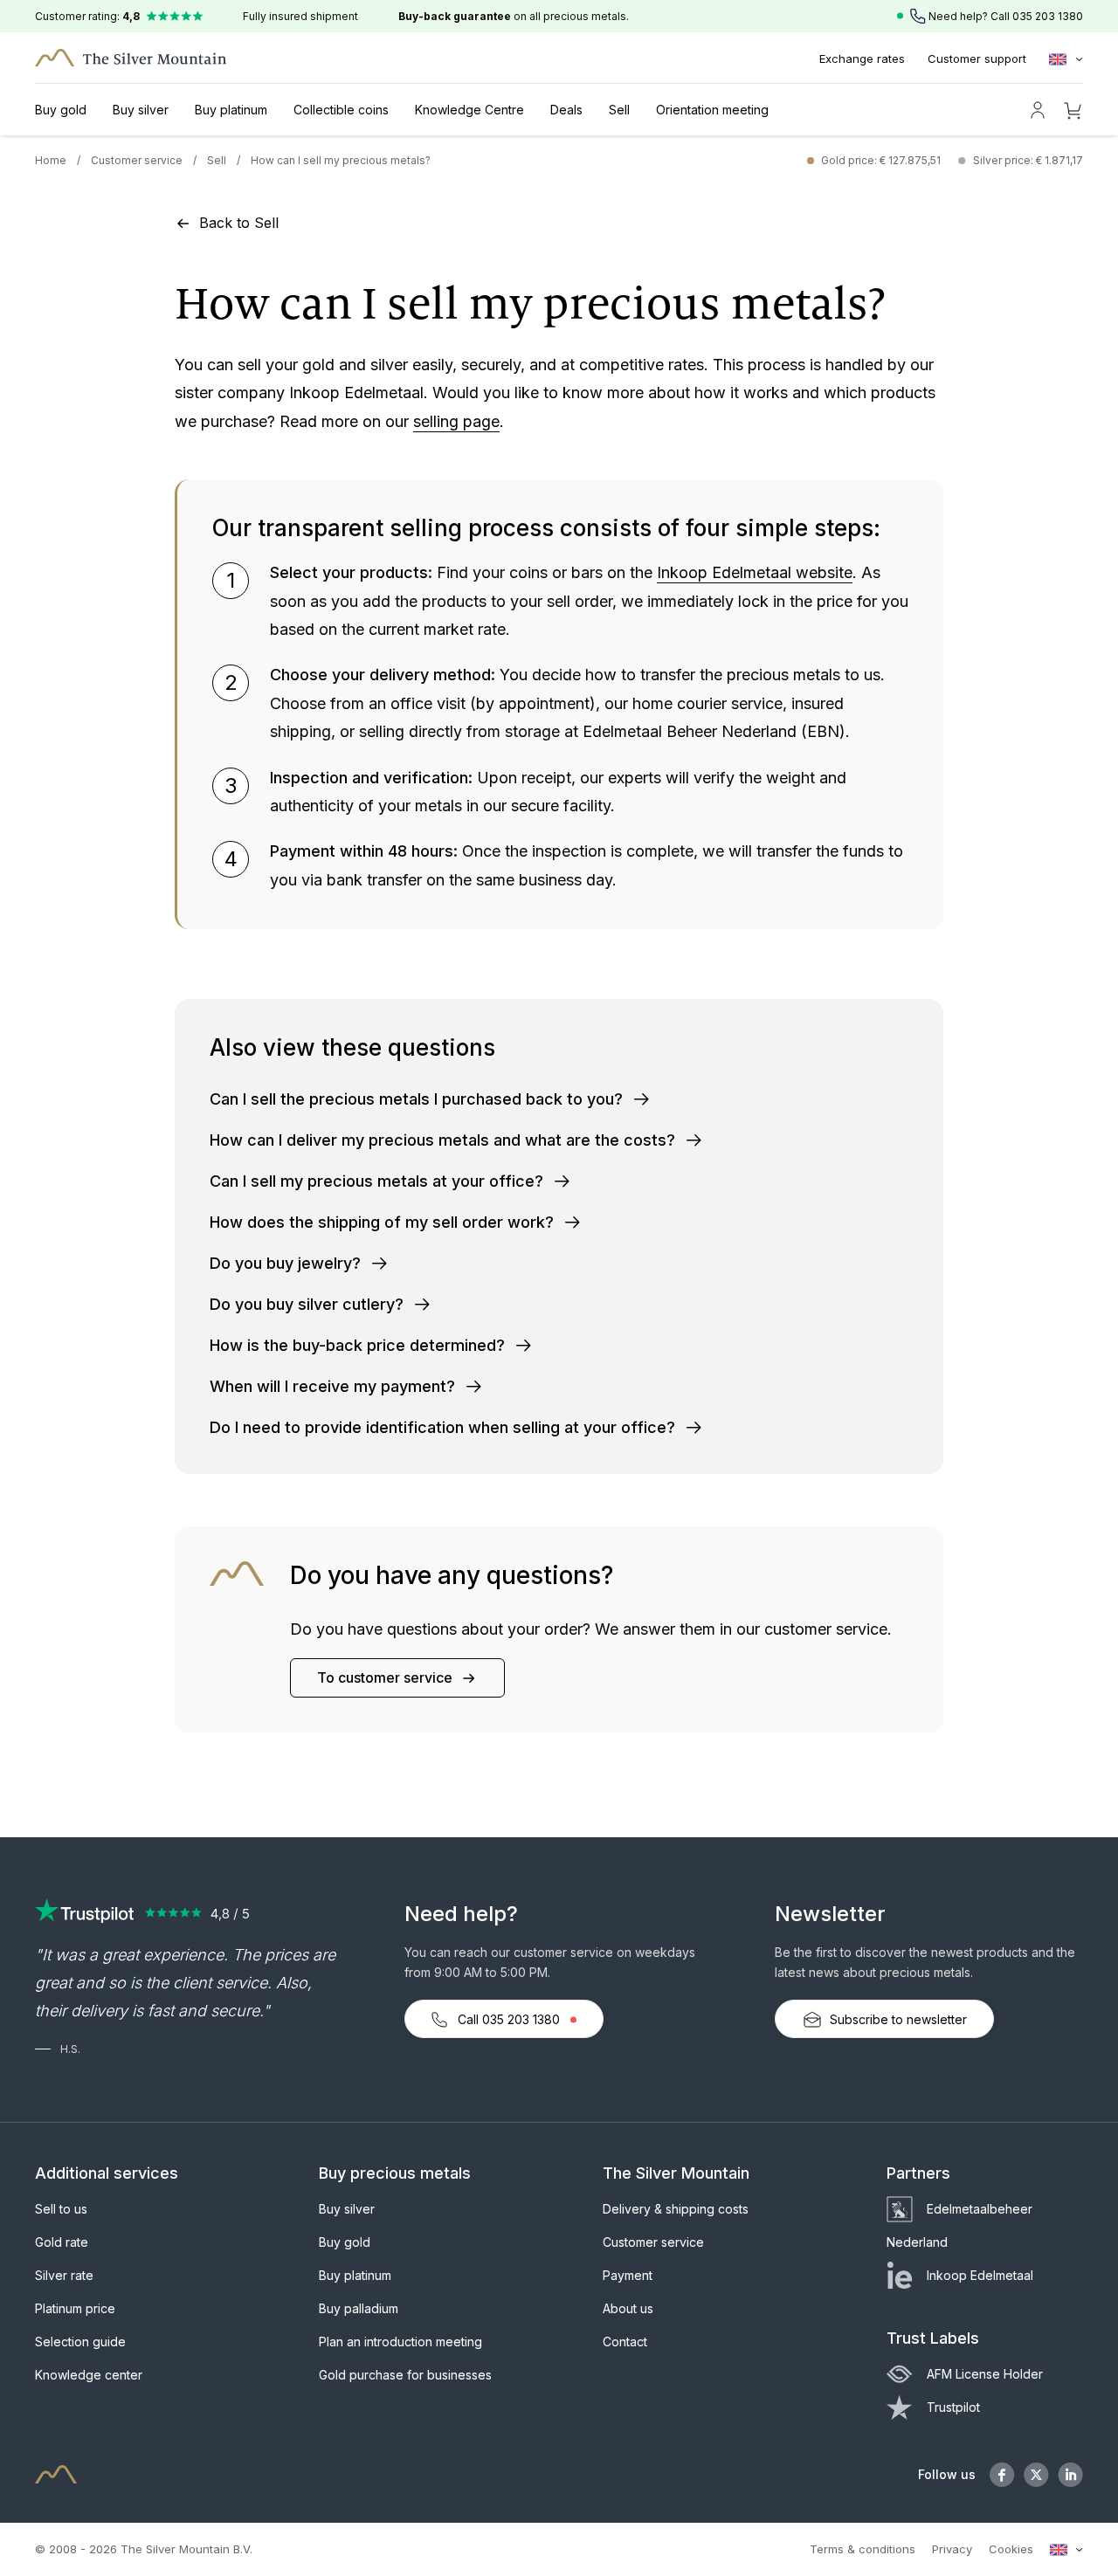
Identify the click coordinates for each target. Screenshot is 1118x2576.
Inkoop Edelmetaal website (755, 572)
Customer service (137, 160)
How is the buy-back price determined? (359, 1345)
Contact (625, 2342)
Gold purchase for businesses (405, 2375)
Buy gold (61, 110)
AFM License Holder (985, 2374)
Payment (628, 2275)
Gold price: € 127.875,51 (881, 160)
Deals (566, 110)
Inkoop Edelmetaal (980, 2275)
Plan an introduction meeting (400, 2342)
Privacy (952, 2549)
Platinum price (75, 2308)
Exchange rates (862, 59)
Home (51, 160)
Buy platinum (231, 110)
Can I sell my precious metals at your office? (379, 1181)
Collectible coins (341, 110)
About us (628, 2308)
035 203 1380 (1048, 16)
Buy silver (141, 110)
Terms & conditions (863, 2549)
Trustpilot (953, 2407)
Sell (619, 110)
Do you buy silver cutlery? (309, 1304)
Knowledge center (89, 2375)
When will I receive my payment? (335, 1386)
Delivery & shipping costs (676, 2209)
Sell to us (61, 2209)
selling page (456, 421)
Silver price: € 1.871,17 (1028, 160)
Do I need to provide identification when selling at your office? (445, 1427)
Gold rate (62, 2242)
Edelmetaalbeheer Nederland (959, 2225)
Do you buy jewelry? (287, 1263)
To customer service (386, 1677)
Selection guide (80, 2342)
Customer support (977, 59)
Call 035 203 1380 (509, 2019)
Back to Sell (237, 223)
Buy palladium (359, 2308)
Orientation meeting (712, 110)
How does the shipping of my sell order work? (384, 1222)
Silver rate (64, 2275)
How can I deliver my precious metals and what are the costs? (445, 1140)
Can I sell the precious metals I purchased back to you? (418, 1099)
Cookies (1011, 2549)
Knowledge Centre (469, 110)
